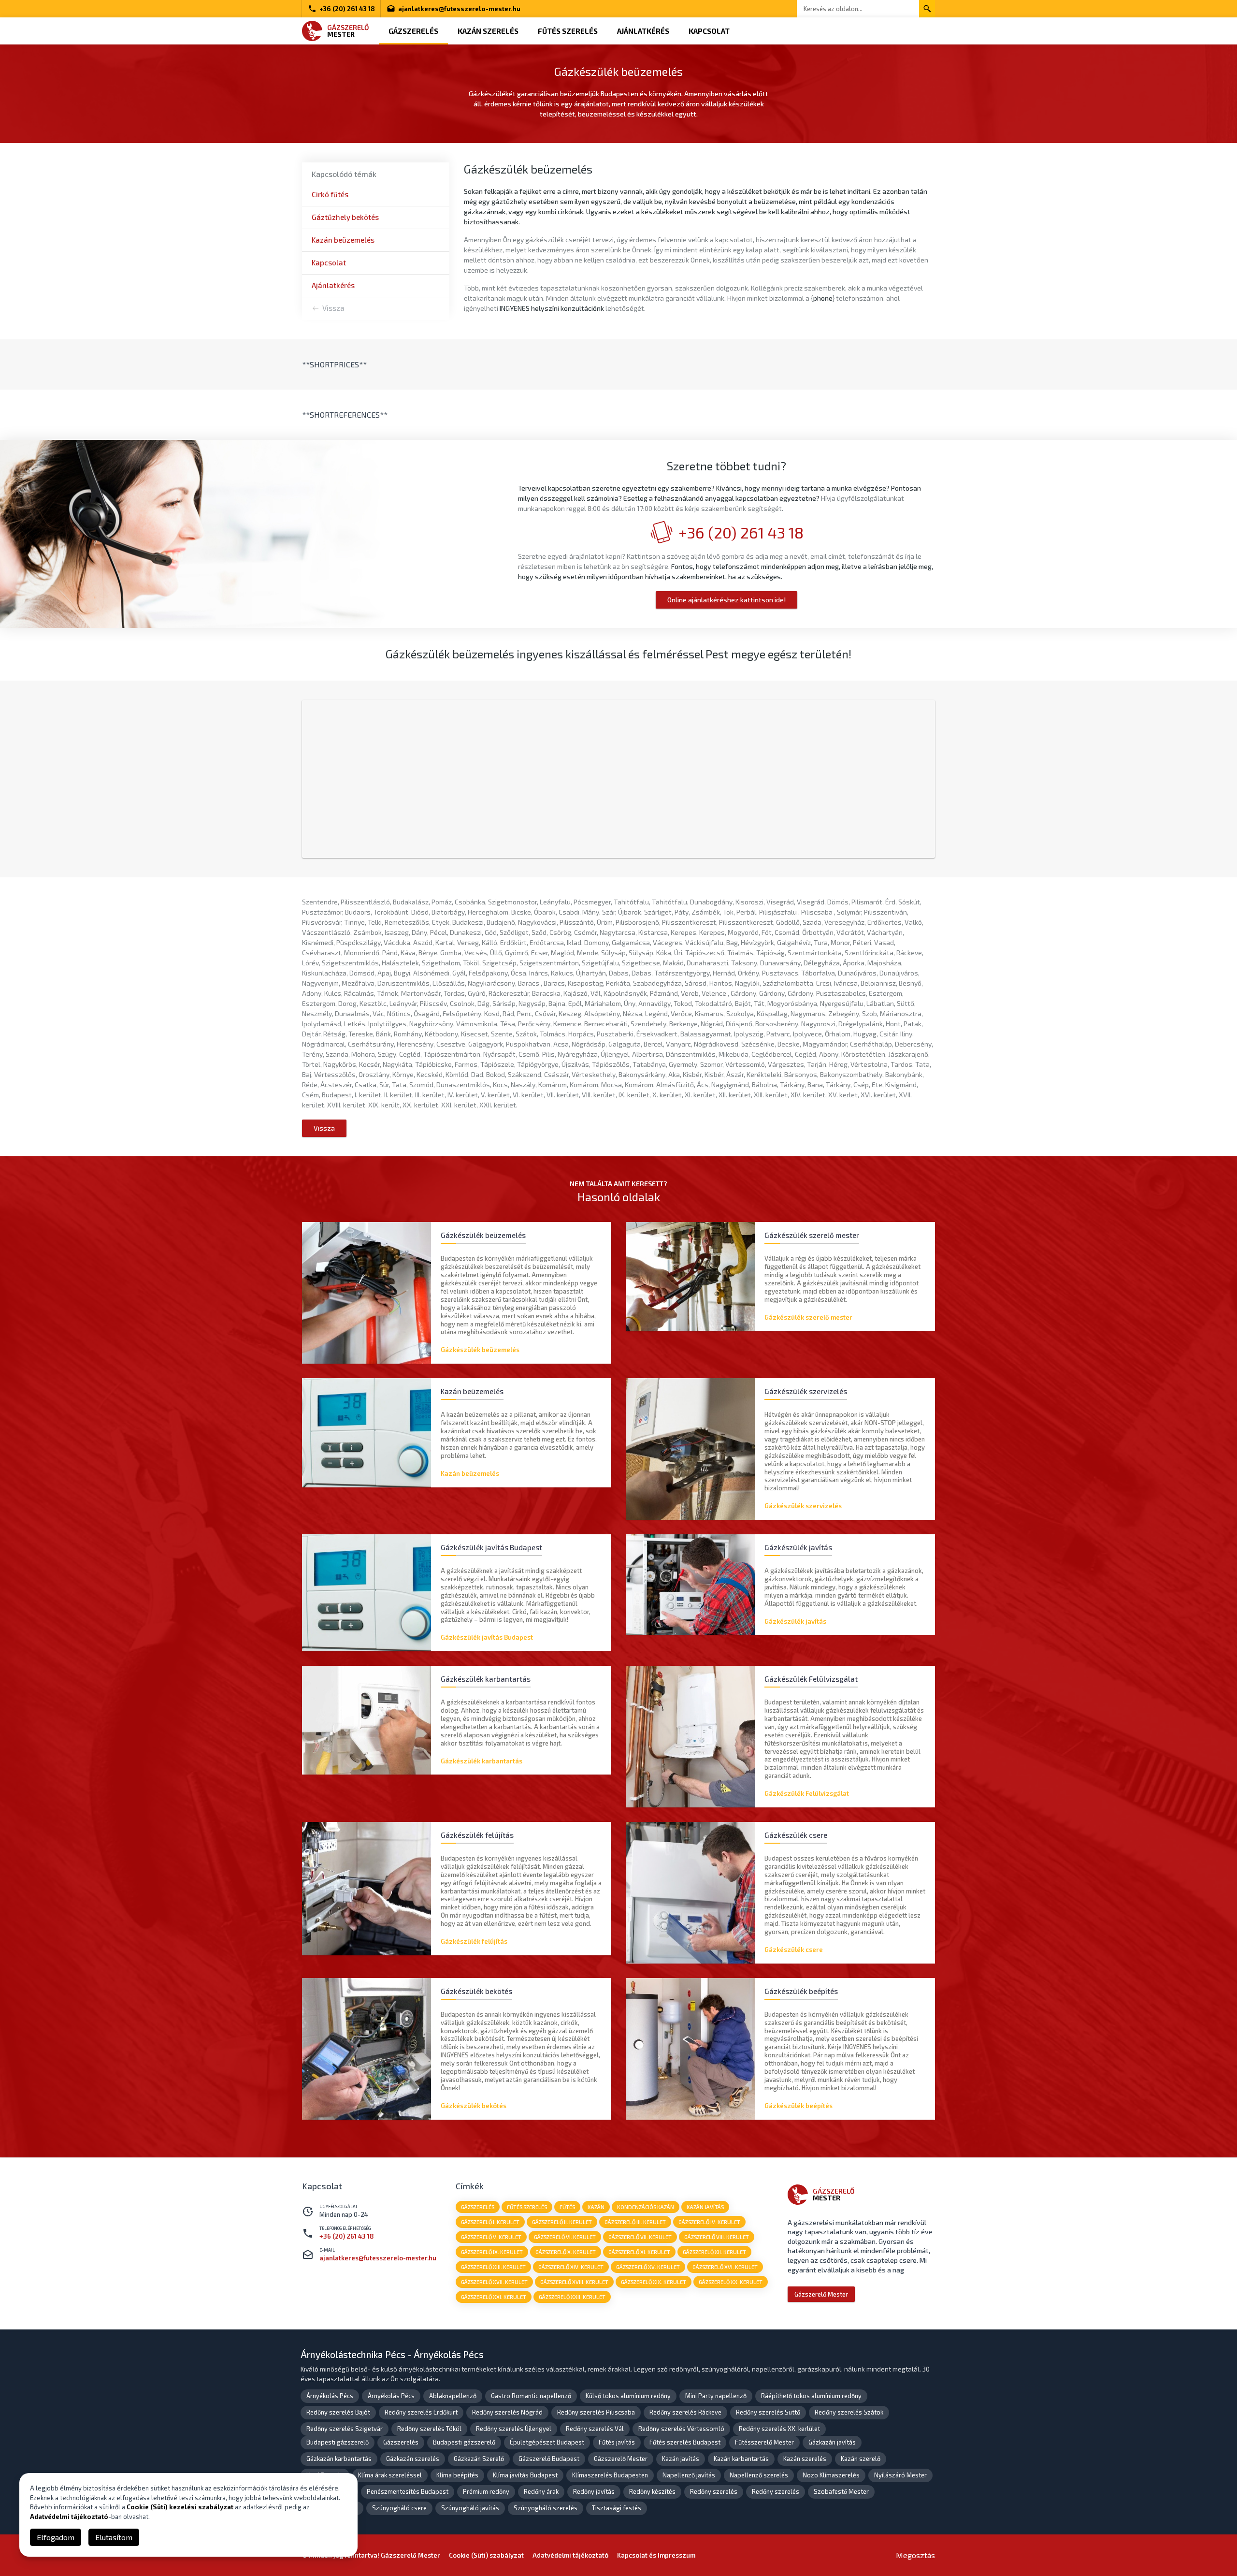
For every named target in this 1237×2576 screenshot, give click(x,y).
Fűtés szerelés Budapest (685, 2442)
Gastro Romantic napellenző (531, 2396)
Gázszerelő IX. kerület (492, 2252)
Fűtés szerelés (568, 31)
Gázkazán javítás (832, 2442)
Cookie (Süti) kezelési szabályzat (180, 2507)
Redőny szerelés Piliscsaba (596, 2412)
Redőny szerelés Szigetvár (345, 2429)
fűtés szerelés (527, 2207)
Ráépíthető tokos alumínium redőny (811, 2396)
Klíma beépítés (457, 2475)
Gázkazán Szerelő (479, 2459)
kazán (596, 2207)
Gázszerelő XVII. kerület (494, 2282)
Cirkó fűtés (330, 194)
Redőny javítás (594, 2491)
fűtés (567, 2207)
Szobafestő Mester (841, 2491)
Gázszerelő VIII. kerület (717, 2237)
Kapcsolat (709, 31)
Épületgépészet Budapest (547, 2442)
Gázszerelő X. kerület (566, 2252)
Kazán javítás (681, 2459)
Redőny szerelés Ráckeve (685, 2412)
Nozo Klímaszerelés (831, 2475)
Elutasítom (114, 2537)
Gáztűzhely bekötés (345, 217)
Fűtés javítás (617, 2442)
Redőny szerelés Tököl (429, 2429)
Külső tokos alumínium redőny (628, 2396)
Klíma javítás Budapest (525, 2475)
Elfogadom (56, 2537)
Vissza (333, 308)
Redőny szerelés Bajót (338, 2412)
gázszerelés (478, 2207)
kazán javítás (705, 2207)
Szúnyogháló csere (399, 2508)
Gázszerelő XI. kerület (639, 2252)
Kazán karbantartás (741, 2459)
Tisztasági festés (617, 2508)
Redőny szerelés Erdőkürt (421, 2412)
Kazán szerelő (861, 2459)
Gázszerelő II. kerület (562, 2222)
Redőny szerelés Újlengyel (514, 2429)
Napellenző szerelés (759, 2475)
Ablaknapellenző (453, 2396)
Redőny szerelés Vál (595, 2429)
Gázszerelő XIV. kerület (571, 2267)
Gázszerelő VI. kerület (565, 2237)
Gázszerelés (413, 31)
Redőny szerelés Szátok (849, 2412)
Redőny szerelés (714, 2491)
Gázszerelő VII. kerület (640, 2237)
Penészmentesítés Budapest (408, 2491)
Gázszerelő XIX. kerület (654, 2282)
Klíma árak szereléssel (390, 2475)
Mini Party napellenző (716, 2396)
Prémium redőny (486, 2491)
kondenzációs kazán (646, 2207)
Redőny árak (541, 2491)
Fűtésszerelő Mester (764, 2442)
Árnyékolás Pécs (330, 2396)
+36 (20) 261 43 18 (347, 9)
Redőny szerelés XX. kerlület (779, 2429)
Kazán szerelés (488, 31)
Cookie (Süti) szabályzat (486, 2555)
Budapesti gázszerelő (338, 2442)
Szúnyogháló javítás (470, 2508)
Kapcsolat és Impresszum (656, 2555)
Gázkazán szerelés (413, 2459)
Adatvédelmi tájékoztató (570, 2555)
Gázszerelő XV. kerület (648, 2267)
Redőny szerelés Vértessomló (681, 2429)
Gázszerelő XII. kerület (714, 2252)
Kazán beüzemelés (343, 240)
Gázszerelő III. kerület (635, 2222)
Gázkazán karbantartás (339, 2459)
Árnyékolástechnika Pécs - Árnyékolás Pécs (392, 2354)
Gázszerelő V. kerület (491, 2237)
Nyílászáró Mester (900, 2475)
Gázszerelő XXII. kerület (572, 2297)
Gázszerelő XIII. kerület (493, 2267)
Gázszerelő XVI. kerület (725, 2267)
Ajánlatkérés (643, 31)
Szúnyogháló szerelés (546, 2508)
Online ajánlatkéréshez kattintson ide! (726, 600)
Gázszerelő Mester (821, 2294)
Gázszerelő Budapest (549, 2459)
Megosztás (915, 2555)
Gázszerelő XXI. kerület (494, 2297)
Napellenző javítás (689, 2475)
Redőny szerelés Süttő (768, 2412)
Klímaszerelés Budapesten (610, 2475)
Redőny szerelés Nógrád (507, 2412)
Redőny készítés (652, 2491)
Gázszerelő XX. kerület (731, 2282)
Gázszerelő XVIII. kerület (574, 2282)
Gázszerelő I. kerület (490, 2222)
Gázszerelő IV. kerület (709, 2222)
